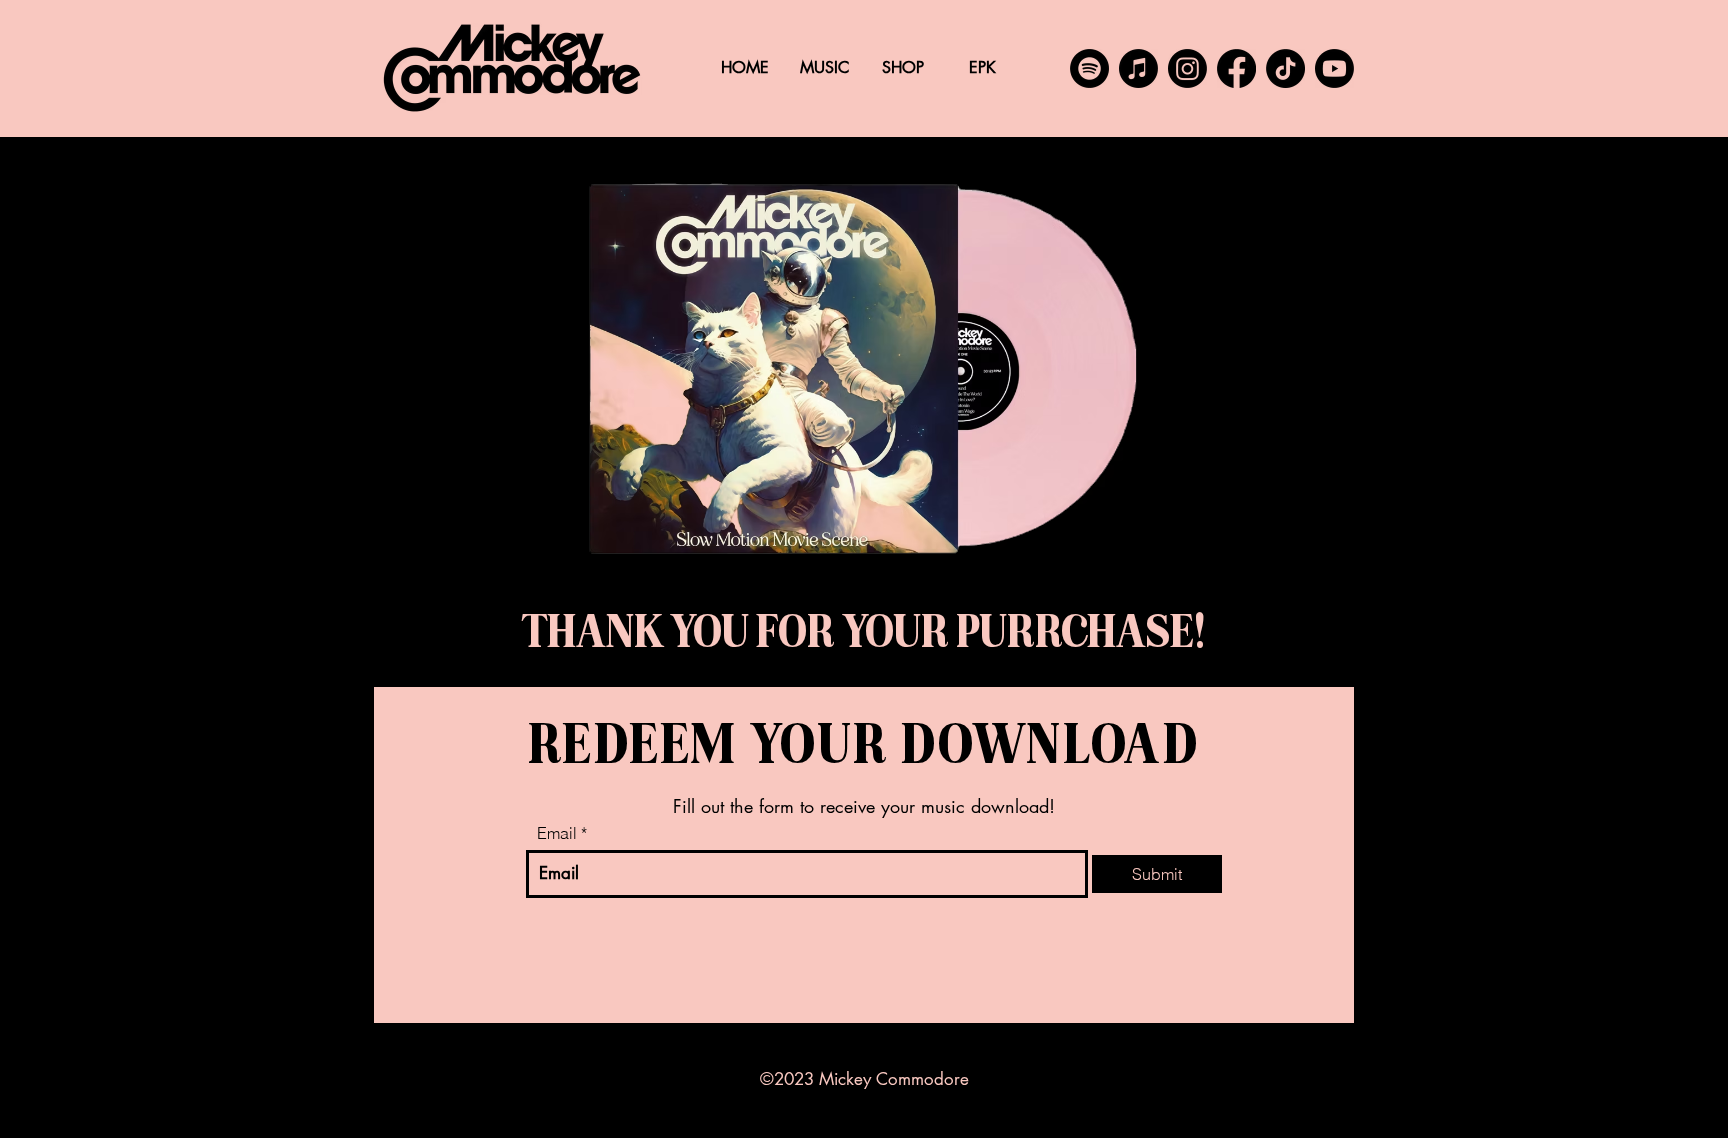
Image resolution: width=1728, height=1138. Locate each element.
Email (557, 833)
